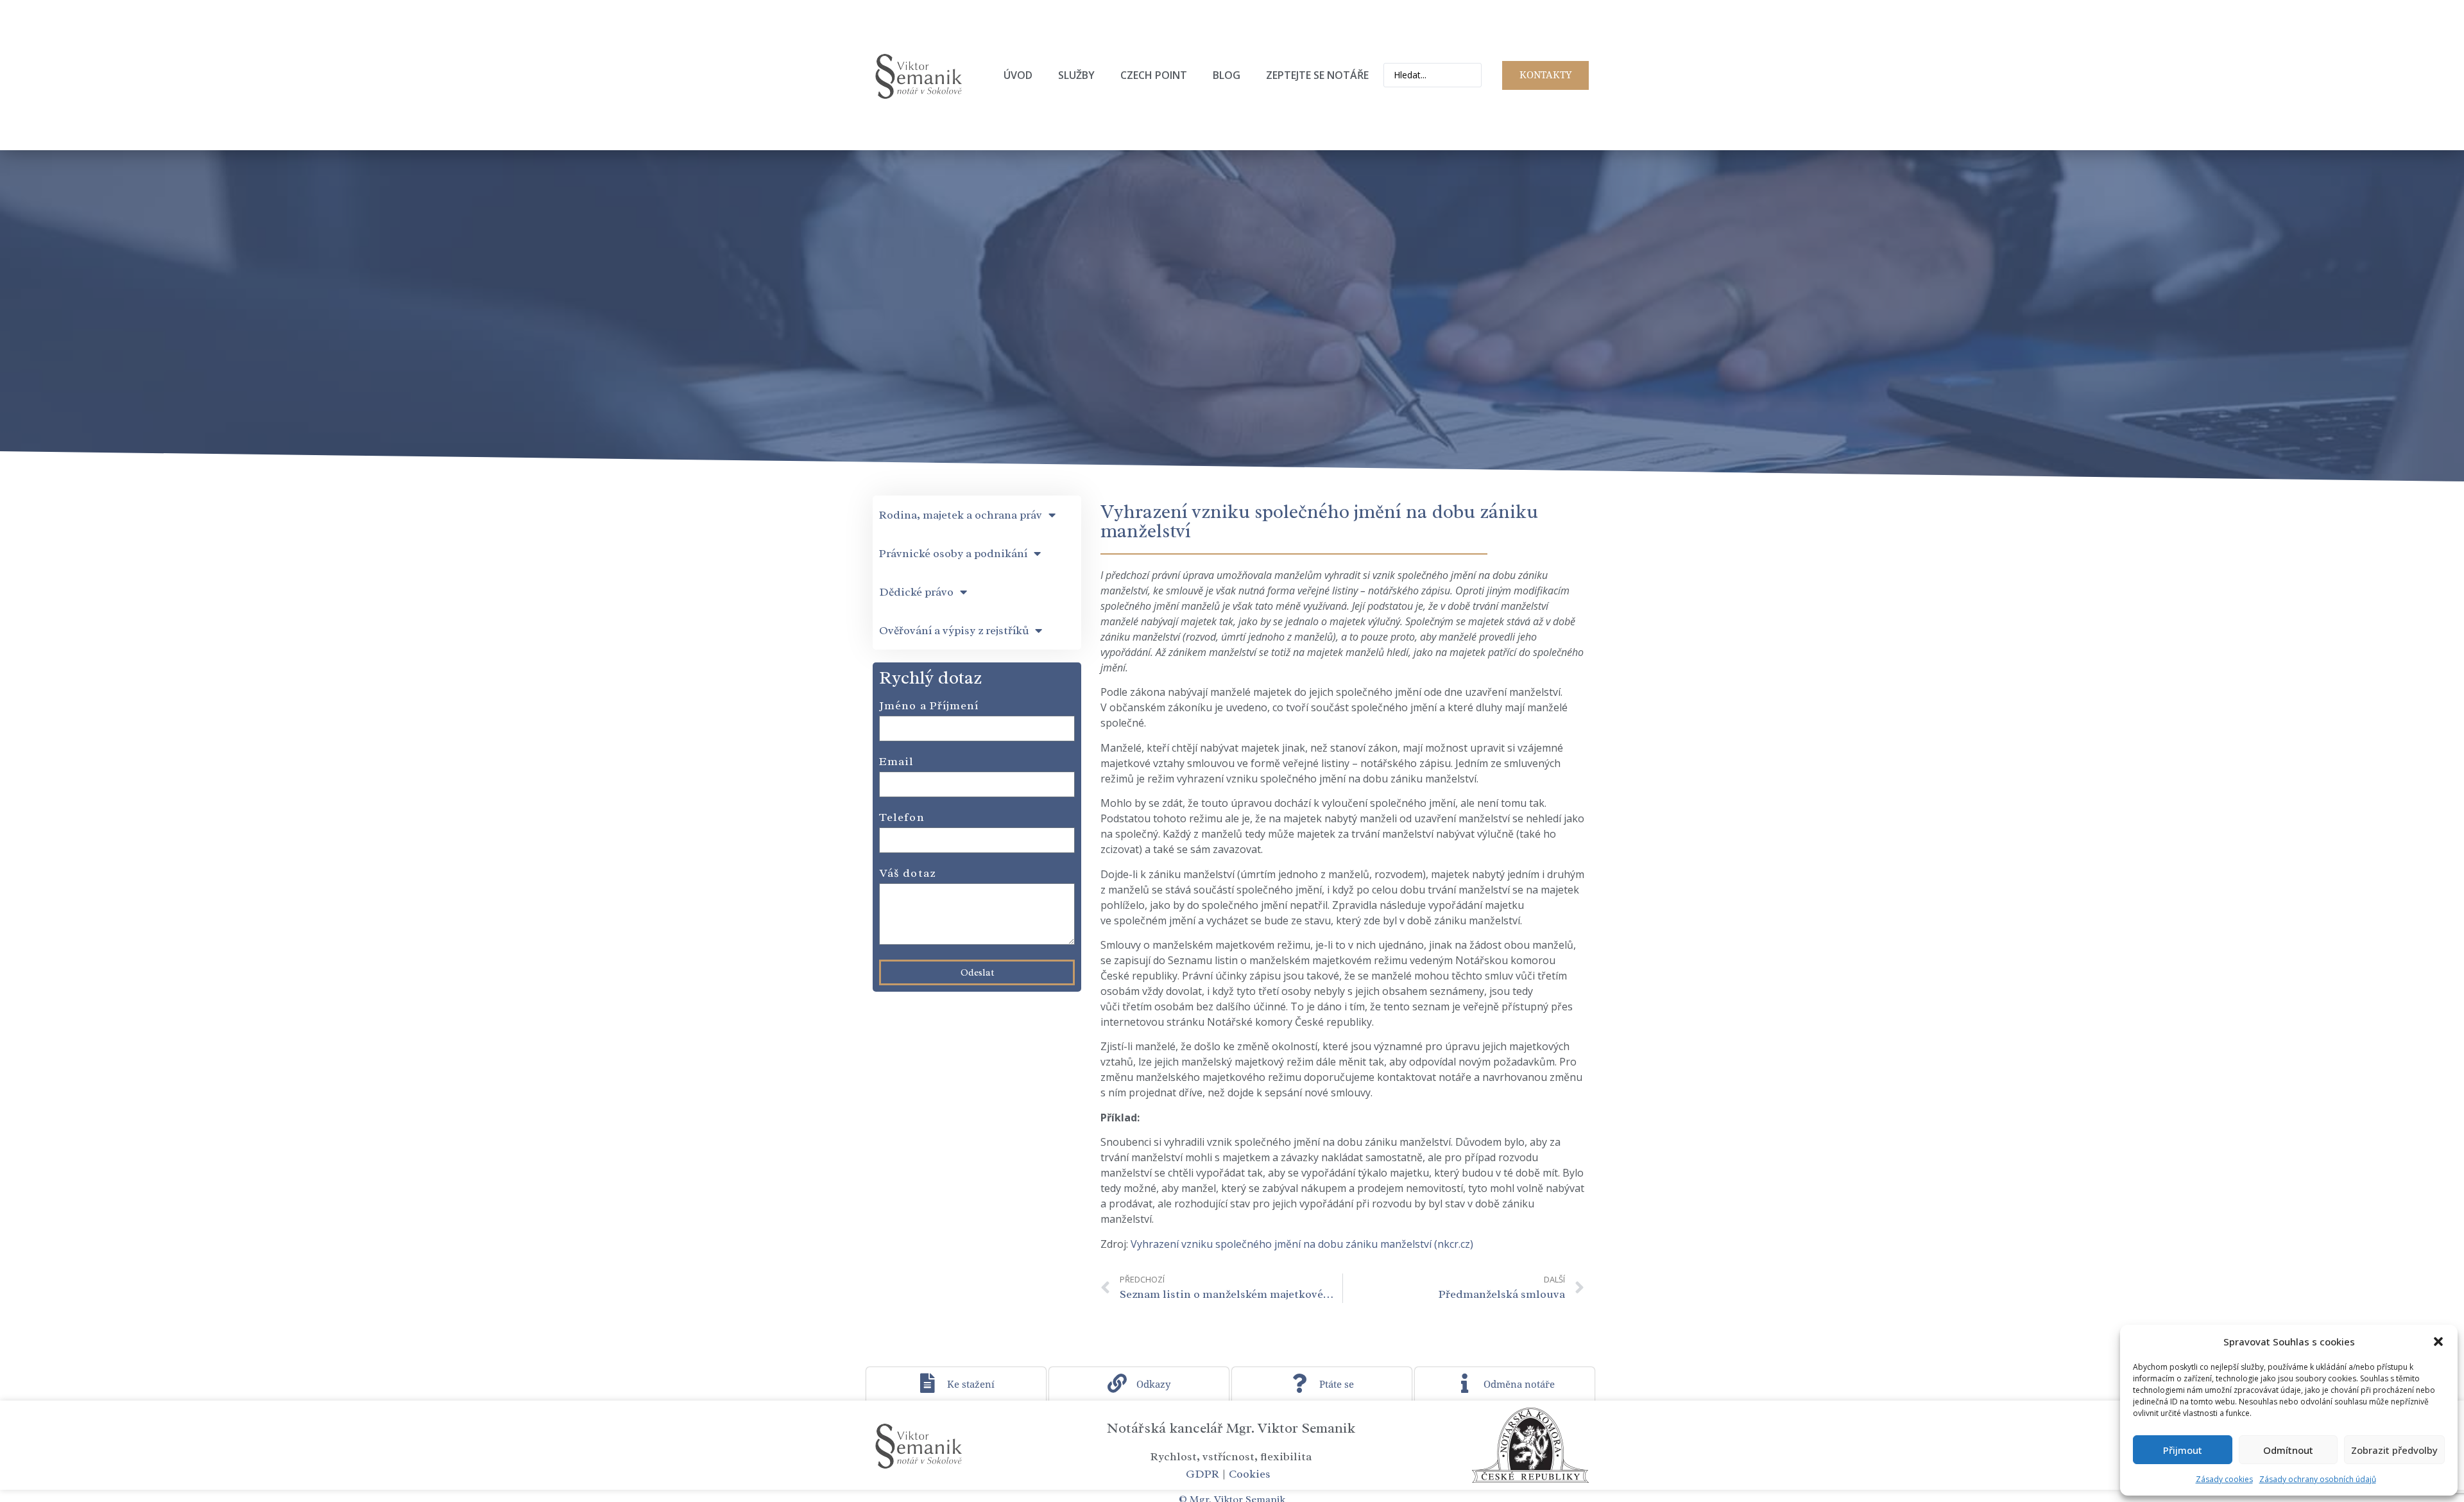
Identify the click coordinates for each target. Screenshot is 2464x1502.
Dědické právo (916, 592)
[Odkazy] (1117, 1383)
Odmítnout (2288, 1450)
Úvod (1018, 75)
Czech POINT (1154, 75)
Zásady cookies (2224, 1479)
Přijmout (2183, 1450)
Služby (1076, 75)
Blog (1227, 75)
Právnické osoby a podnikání (953, 553)
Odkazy (1153, 1385)
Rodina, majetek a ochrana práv (961, 515)
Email (897, 762)
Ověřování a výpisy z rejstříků (954, 630)
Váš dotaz (907, 874)
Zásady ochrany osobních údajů (2318, 1479)
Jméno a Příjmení (929, 706)
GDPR (1202, 1474)
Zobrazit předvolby (2394, 1450)
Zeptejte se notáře (1317, 75)
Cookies (1250, 1474)
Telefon (902, 818)
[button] (2438, 1342)
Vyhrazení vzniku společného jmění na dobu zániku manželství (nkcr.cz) (1302, 1244)
